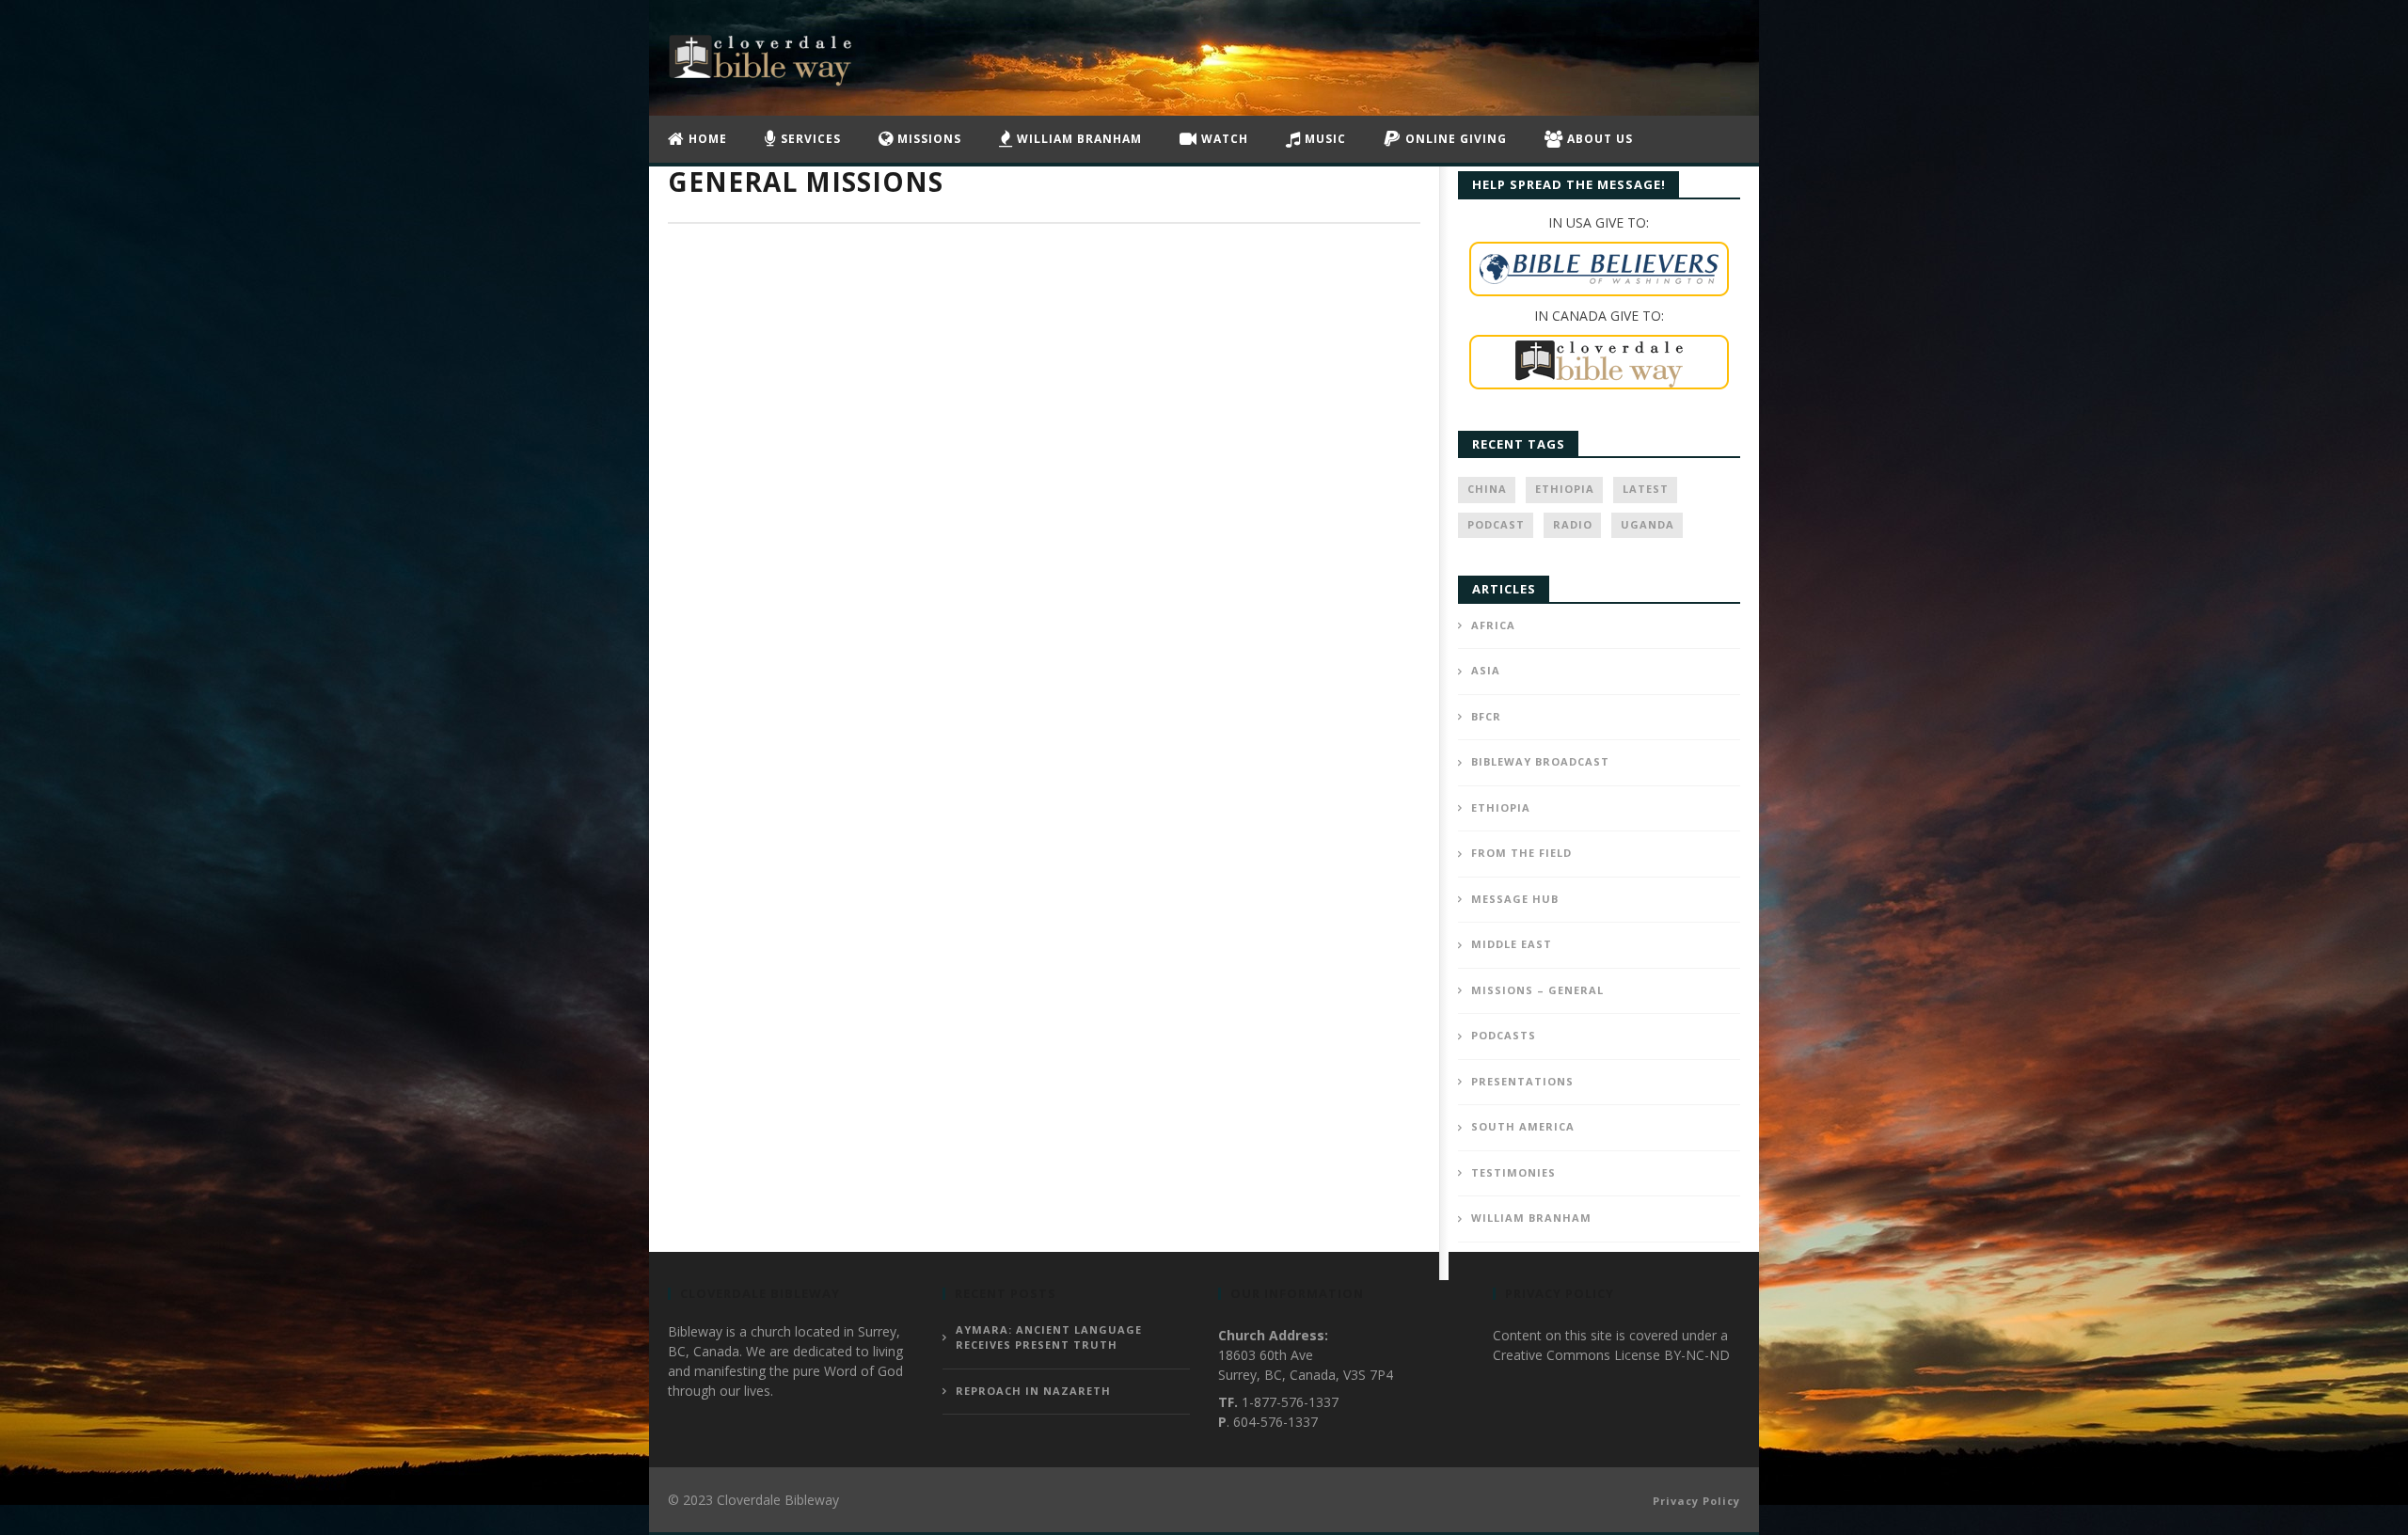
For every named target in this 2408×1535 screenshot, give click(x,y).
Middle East (1512, 944)
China (1487, 489)
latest (1646, 489)
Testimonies (1513, 1172)
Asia (1486, 670)
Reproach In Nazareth (1033, 1391)
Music (1323, 139)
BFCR (1486, 716)
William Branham (1077, 139)
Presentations (1522, 1081)
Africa (1493, 625)
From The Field (1521, 853)
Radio (1573, 524)
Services (809, 139)
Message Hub (1515, 899)
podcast (1496, 524)
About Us (1598, 139)
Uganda (1648, 524)
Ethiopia (1565, 489)
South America (1523, 1126)
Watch (1223, 139)
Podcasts (1504, 1035)
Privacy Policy (1696, 1501)
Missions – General (1537, 990)
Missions (927, 139)
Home (706, 139)
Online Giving (1454, 139)
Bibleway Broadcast (1540, 761)
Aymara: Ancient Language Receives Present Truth (1049, 1337)
